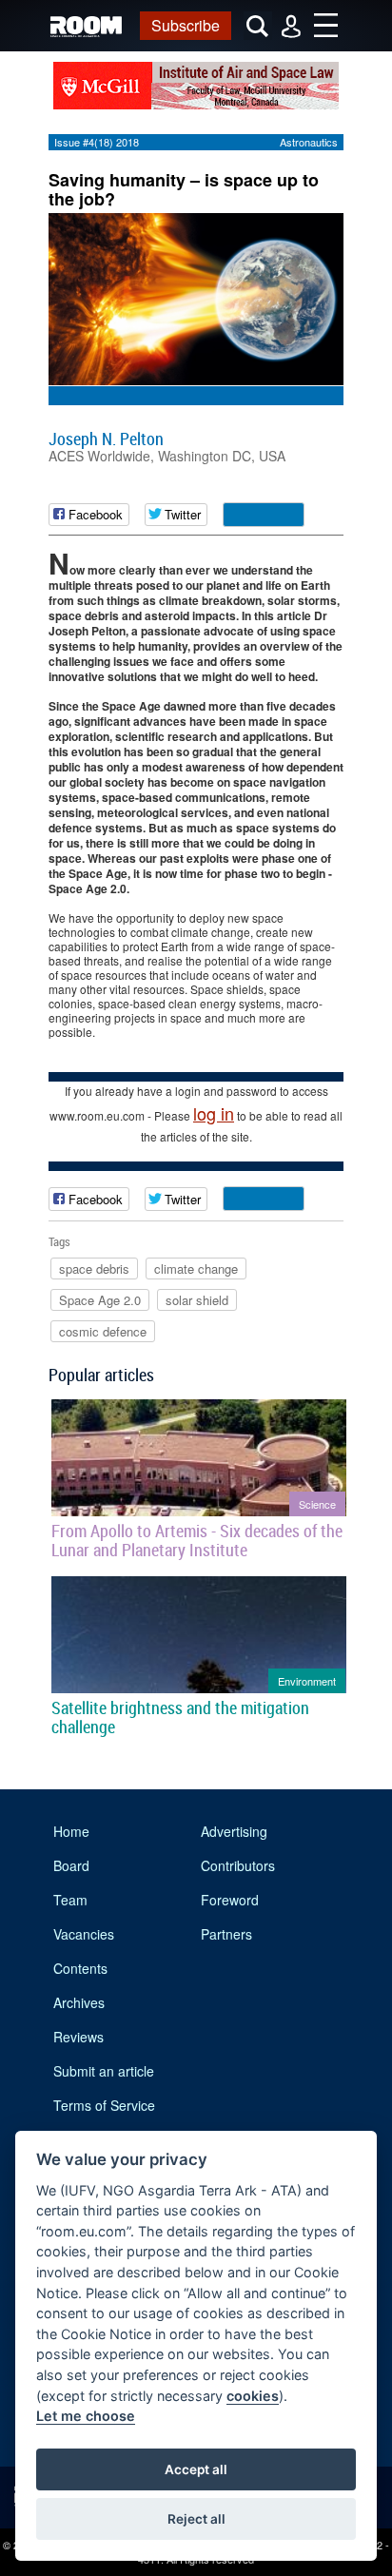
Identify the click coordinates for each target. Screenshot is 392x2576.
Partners (226, 1934)
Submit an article (104, 2071)
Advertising (234, 1831)
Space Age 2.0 (100, 1300)
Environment (307, 1681)
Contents (80, 1968)
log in (214, 1113)
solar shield (197, 1300)
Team (70, 1900)
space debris (94, 1268)
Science (317, 1504)
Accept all (196, 2469)
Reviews (78, 2037)
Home (71, 1831)
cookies (253, 2396)
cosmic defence (103, 1331)
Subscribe (186, 25)
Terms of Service (104, 2105)
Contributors (238, 1865)
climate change (196, 1268)
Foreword (230, 1900)
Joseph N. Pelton (106, 439)
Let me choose (86, 2416)
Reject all (196, 2519)
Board (71, 1865)
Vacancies (84, 1934)
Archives (79, 2002)
